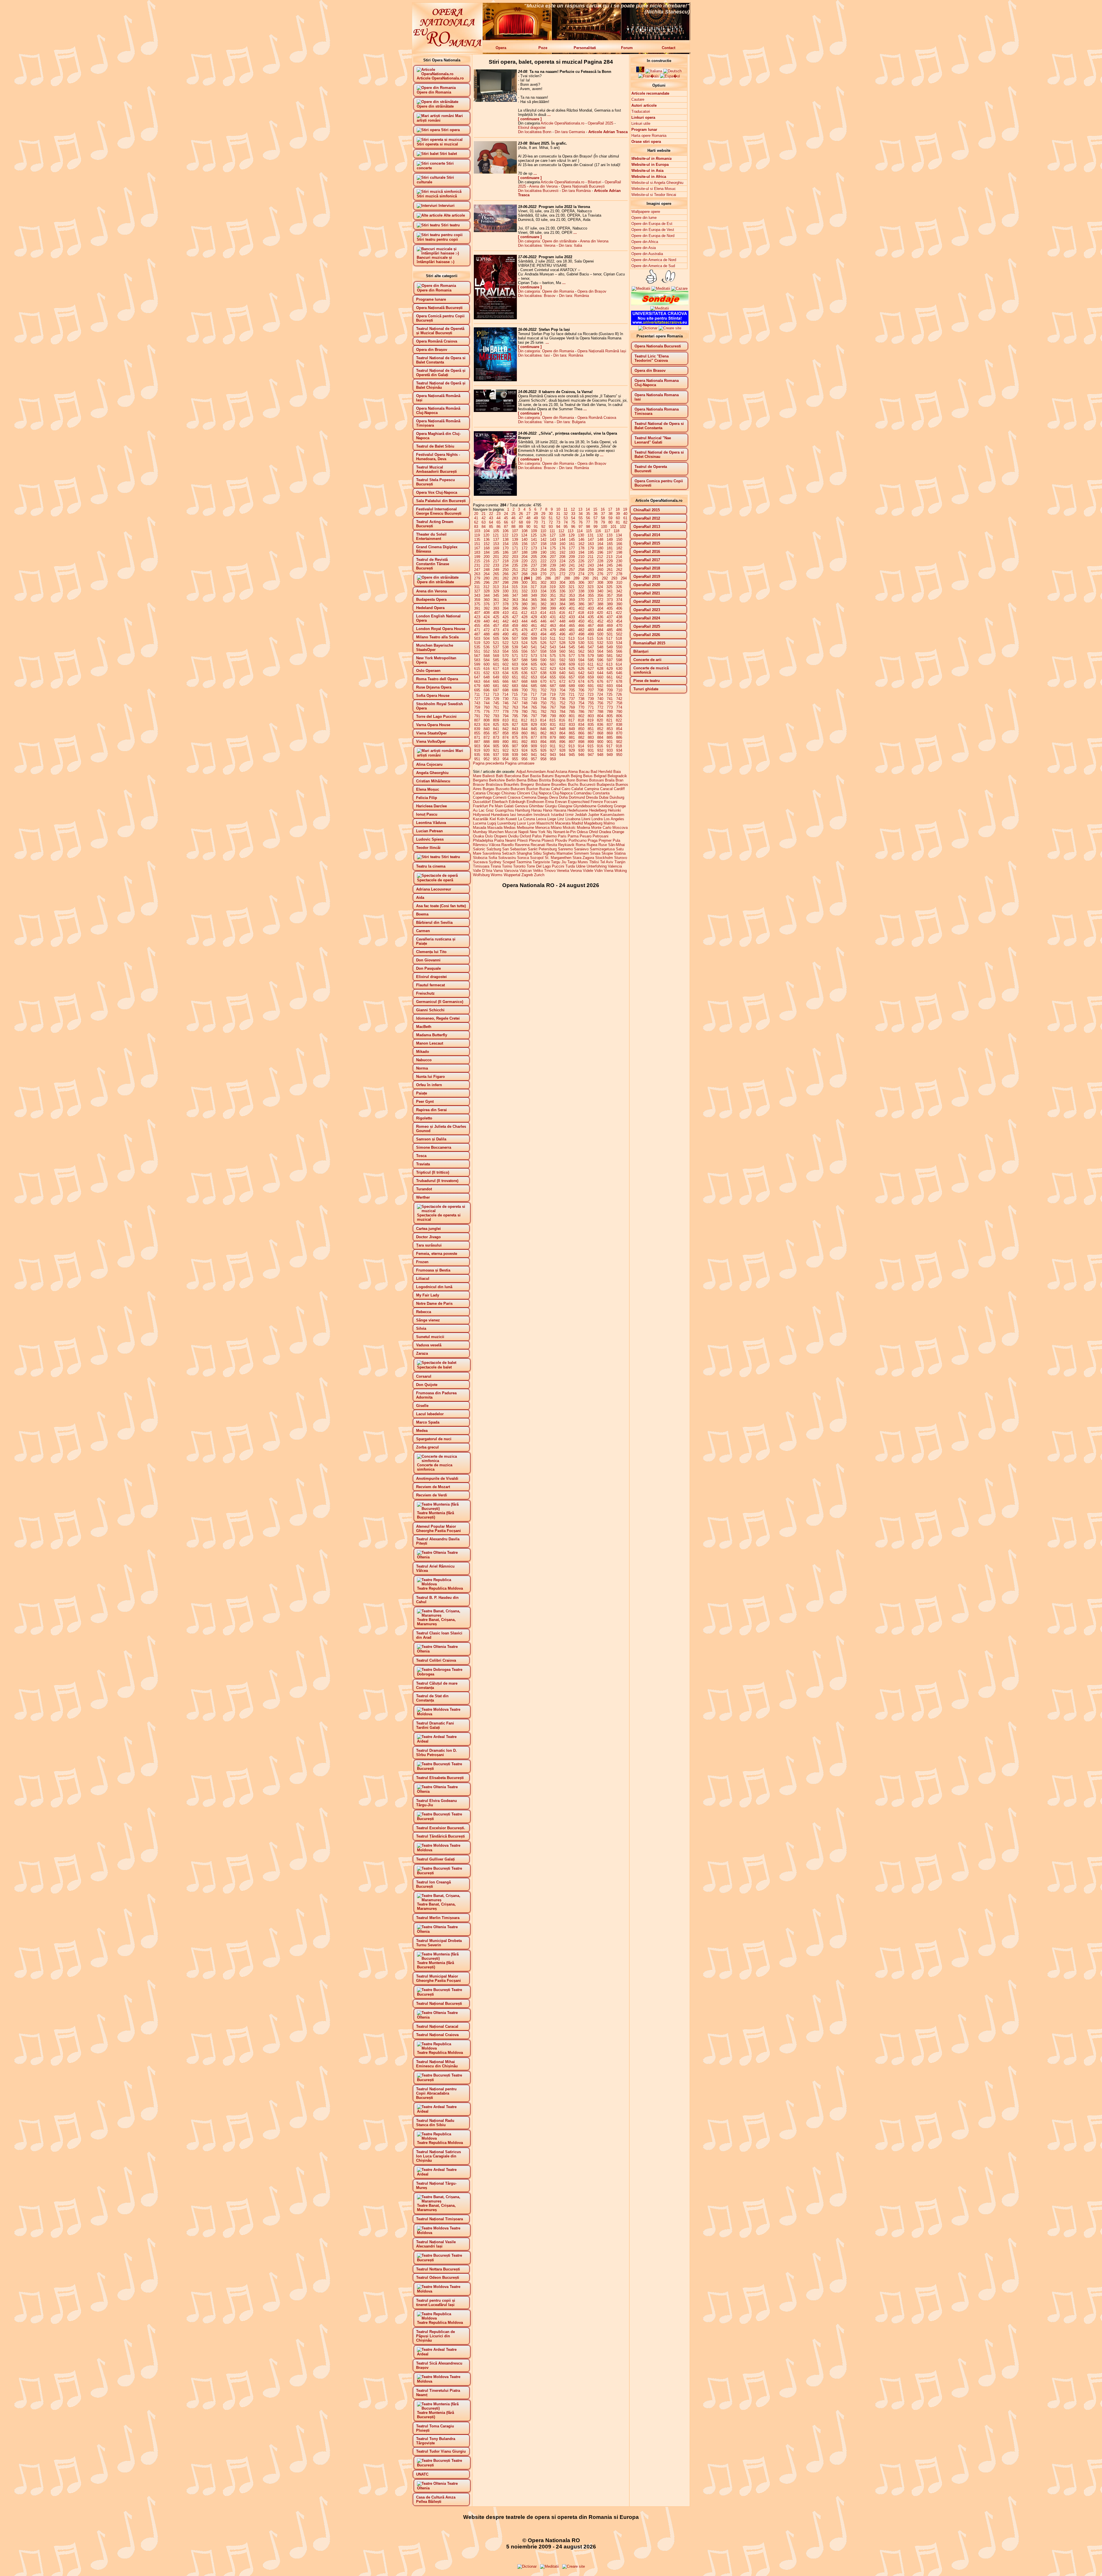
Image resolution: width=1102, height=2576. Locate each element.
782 (543, 712)
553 (496, 651)
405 (610, 608)
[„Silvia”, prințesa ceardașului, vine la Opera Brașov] (495, 494)
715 (515, 694)
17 (610, 509)
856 (487, 733)
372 (600, 600)
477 (534, 630)
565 (610, 651)
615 (477, 669)
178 (581, 548)
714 (505, 694)
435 (591, 617)
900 (600, 742)
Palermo (550, 836)
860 (524, 733)
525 (534, 643)
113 (571, 531)
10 (558, 509)
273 (572, 574)
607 (553, 664)
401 (572, 608)
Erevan (561, 802)
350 (543, 595)
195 (591, 552)
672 (562, 682)
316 (524, 587)
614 (619, 664)
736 (562, 699)
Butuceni (518, 789)
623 (553, 669)
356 (600, 595)
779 (515, 712)
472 (487, 630)
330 (506, 591)
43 (491, 518)
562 (581, 651)
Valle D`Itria (483, 871)
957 (534, 759)
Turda (570, 866)
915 (590, 746)
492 (524, 634)
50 (543, 518)
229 (610, 561)
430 (543, 617)
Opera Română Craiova (597, 418)
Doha (563, 797)
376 (487, 604)
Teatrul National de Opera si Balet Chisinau (659, 454)
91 (536, 527)
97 (581, 527)
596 (600, 660)
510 (543, 638)
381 (534, 604)
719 (553, 694)
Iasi (513, 815)
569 (496, 656)
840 (487, 729)
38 (610, 514)
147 (591, 539)
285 (539, 578)
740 (600, 699)
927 (553, 750)
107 (515, 531)
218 (506, 561)
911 (553, 746)
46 (513, 518)
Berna (521, 780)
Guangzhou (505, 810)
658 (581, 677)
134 (619, 535)
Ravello (508, 845)
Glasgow (565, 806)
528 (562, 643)
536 (487, 647)
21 (484, 514)
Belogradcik (617, 776)
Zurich (539, 875)
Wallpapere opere (646, 212)
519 (477, 643)
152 (487, 544)
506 (506, 638)
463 (553, 626)
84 (484, 527)
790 (619, 712)
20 (476, 514)
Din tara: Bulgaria (571, 422)
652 (524, 677)
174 (543, 548)
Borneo (582, 780)
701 (534, 690)
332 (524, 591)
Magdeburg (593, 823)
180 (600, 548)
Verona (576, 871)
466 (581, 626)
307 (591, 583)
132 (600, 535)
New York (538, 832)
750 (543, 703)
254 (543, 570)
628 (600, 669)
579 (591, 656)
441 (496, 621)
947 (591, 755)
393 (496, 608)
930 (581, 750)
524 (524, 643)
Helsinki (614, 810)
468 (600, 626)
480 (562, 630)
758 (619, 703)
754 (581, 703)
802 (581, 716)
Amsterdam (536, 772)
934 (619, 750)
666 (506, 682)
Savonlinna (492, 853)
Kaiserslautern (612, 815)
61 (625, 518)
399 (553, 608)
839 (477, 729)
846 (543, 729)
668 (524, 682)
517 (609, 638)
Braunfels (512, 785)
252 (524, 570)
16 (603, 509)
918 (619, 746)
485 (610, 630)
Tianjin (620, 862)
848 (562, 729)
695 (477, 690)
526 (543, 643)
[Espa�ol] (670, 76)
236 (524, 565)
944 (562, 755)
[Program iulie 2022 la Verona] (495, 231)
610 (581, 664)
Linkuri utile (641, 124)
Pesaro (586, 836)
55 (581, 518)
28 (536, 514)
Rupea (592, 845)
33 (573, 514)
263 (477, 574)
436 (600, 617)
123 (515, 535)
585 (496, 660)
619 (515, 669)
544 (562, 647)
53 (566, 518)
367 (553, 600)
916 (600, 746)
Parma (573, 836)
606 (543, 664)
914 (581, 746)
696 (487, 690)
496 (562, 634)
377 (496, 604)
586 (506, 660)
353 (572, 595)
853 (610, 729)
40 (625, 514)
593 (572, 660)
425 (496, 617)
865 (572, 733)
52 (558, 518)
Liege (552, 819)
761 (496, 707)
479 (553, 630)
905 (496, 746)
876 (524, 737)
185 (496, 552)
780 (524, 712)
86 (498, 527)
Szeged (509, 862)
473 (496, 630)
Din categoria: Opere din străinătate (547, 241)
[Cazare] (679, 288)
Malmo (609, 823)
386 (581, 604)
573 (534, 656)
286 (548, 578)
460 (524, 626)
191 (553, 552)
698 (506, 690)
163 (591, 544)
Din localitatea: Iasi (534, 355)
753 (572, 703)
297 (496, 583)
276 (600, 574)
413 (534, 613)
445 (534, 621)
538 (506, 647)
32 (566, 514)
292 (605, 578)
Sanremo (565, 849)
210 (581, 557)
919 (477, 750)
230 (619, 561)
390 (619, 604)
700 (524, 690)
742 (619, 699)
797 (534, 716)
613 (609, 664)
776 (487, 712)
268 (524, 574)
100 (604, 527)
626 (581, 669)
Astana (561, 772)
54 (573, 518)
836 (600, 725)
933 (610, 750)
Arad (551, 772)
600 (487, 664)
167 (477, 548)
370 (581, 600)
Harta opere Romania (649, 136)
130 (581, 535)
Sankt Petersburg (542, 849)
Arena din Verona (543, 186)
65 (498, 522)
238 (543, 565)
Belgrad (600, 776)
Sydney (495, 862)
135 (477, 539)
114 (580, 531)
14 (588, 509)
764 (524, 707)
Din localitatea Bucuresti (538, 191)
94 (558, 527)
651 (515, 677)
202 (506, 557)
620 (524, 669)
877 (534, 737)
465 (572, 626)
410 (506, 613)
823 (477, 725)
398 (543, 608)
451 (591, 621)
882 (581, 737)
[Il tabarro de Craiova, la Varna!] (495, 411)
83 (476, 527)
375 (477, 604)
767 (553, 707)
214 (619, 557)
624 (562, 669)
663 (477, 682)
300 (524, 583)
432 (562, 617)
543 (553, 647)
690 (581, 686)
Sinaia (595, 853)
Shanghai (524, 853)
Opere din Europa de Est (652, 224)
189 (534, 552)
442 (506, 621)
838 (619, 725)
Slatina (620, 853)
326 (619, 587)
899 (591, 742)
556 (524, 651)
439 (477, 621)
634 (506, 673)
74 (566, 522)
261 (610, 570)
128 (562, 535)
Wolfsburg (481, 875)
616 (487, 669)
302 (543, 583)
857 (496, 733)
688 (562, 686)
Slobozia (480, 858)
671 (553, 682)
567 (477, 656)
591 (553, 660)
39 (618, 514)
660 (600, 677)
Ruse (603, 845)
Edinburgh (517, 802)
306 (581, 583)
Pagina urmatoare (520, 763)
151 (477, 544)
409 (496, 613)
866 (581, 733)
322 (581, 587)
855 (477, 733)
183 (477, 552)
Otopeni (500, 836)
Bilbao (533, 780)
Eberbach (500, 802)
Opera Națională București (583, 186)
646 (619, 673)
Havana (560, 810)
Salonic (479, 849)
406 (619, 608)
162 (581, 544)
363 (515, 600)
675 (591, 682)
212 (600, 557)
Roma (581, 845)
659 (591, 677)
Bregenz (527, 785)
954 (506, 759)
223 (553, 561)
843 (515, 729)
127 (553, 535)
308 (600, 583)
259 (591, 570)
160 (562, 544)
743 (477, 703)
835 (591, 725)
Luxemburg (507, 823)
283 (515, 578)
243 (591, 565)
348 (524, 595)
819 (590, 720)
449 (572, 621)
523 (515, 643)
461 (534, 626)
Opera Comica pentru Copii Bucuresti (659, 483)
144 (562, 539)
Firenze (597, 802)
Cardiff (619, 789)
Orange (618, 832)
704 (562, 690)
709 (610, 690)
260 (600, 570)
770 (581, 707)
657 (572, 677)
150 (619, 539)
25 (513, 514)
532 (600, 643)
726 (619, 694)
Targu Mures (578, 862)
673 (572, 682)
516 (600, 638)
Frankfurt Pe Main (488, 806)
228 (600, 561)
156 (524, 544)
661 (610, 677)
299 (515, 583)
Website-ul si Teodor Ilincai (654, 195)
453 (610, 621)
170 (506, 548)
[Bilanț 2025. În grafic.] (495, 172)
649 (496, 677)
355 (591, 595)
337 (572, 591)
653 (534, 677)
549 (610, 647)
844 (524, 729)
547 (591, 647)
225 (572, 561)
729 (496, 699)
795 (515, 716)
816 (562, 720)
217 (496, 561)
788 (600, 712)
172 (524, 548)
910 (543, 746)
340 (600, 591)
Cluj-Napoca (562, 793)
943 (553, 755)
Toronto (519, 866)
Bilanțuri (594, 182)
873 (496, 737)
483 (591, 630)
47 (521, 518)
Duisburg (617, 797)
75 (573, 522)
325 (609, 587)
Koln (501, 819)
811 (515, 720)
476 (524, 630)
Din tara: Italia (570, 245)
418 (581, 613)
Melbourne (525, 828)
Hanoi (548, 810)
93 (551, 527)
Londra (597, 819)
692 (600, 686)
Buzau (545, 789)
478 (543, 630)
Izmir (570, 815)
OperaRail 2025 (601, 123)
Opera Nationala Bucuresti (658, 346)
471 (477, 630)
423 (477, 617)
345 (496, 595)
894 (543, 742)
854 (619, 729)
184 (487, 552)
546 (581, 647)
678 (619, 682)
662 (619, 677)
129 (572, 535)
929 (572, 750)
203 (515, 557)
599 (477, 664)
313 (496, 587)
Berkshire (497, 780)
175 (553, 548)
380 (524, 604)
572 (524, 656)
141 (534, 539)
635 (515, 673)
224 (562, 561)
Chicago (493, 793)
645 (610, 673)
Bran (619, 780)
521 (496, 643)
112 (561, 531)
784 (562, 712)
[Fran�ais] (649, 76)
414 (543, 613)
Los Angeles (614, 819)
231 (477, 565)
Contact (669, 48)
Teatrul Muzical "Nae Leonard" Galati (653, 440)
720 (562, 694)
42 (484, 518)
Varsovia (511, 871)
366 (543, 600)
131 (590, 535)
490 (506, 634)
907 (515, 746)
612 (600, 664)
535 (477, 647)
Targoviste (541, 862)
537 (496, 647)
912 (562, 746)
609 (572, 664)
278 (619, 574)
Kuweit (511, 819)
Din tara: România (574, 296)
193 (572, 552)
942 (543, 755)
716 (524, 694)
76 (581, 522)
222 (543, 561)
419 (590, 613)
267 (515, 574)
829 (534, 725)
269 (534, 574)
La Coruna (526, 819)
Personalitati (585, 48)
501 (610, 634)
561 (572, 651)
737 (572, 699)
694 (619, 686)
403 (591, 608)
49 (536, 518)
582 (619, 656)
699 (515, 690)
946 (581, 755)
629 (610, 669)
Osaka (478, 836)
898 (581, 742)
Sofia (493, 858)
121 (496, 535)
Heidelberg (598, 810)
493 (534, 634)
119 (477, 535)
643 (591, 673)
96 (573, 527)
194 (581, 552)
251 (515, 570)
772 (600, 707)
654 (543, 677)
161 (572, 544)
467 (591, 626)
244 (600, 565)
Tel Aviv (607, 862)
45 (506, 518)
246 (619, 565)
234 (506, 565)
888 (487, 742)
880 (562, 737)
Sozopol (537, 858)
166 (619, 544)
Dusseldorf (482, 802)
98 (588, 527)
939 (515, 755)
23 (498, 514)
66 (506, 522)
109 (534, 531)
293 (614, 578)
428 (524, 617)
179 (591, 548)
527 (553, 643)
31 (558, 514)
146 (581, 539)
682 (506, 686)
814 (543, 720)
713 (496, 694)
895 (553, 742)
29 (543, 514)
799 (553, 716)
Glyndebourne (585, 806)
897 (572, 742)
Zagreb (527, 875)
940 (524, 755)
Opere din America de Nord (654, 260)
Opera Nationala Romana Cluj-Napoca (657, 383)
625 (572, 669)
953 (496, 759)
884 (600, 737)
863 (553, 733)
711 (477, 694)
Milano (556, 828)
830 (543, 725)
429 (534, 617)
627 (591, 669)
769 (572, 707)
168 (487, 548)
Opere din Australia (647, 254)
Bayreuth (562, 776)
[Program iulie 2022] (495, 318)
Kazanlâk (481, 819)
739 (591, 699)
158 (543, 544)
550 (619, 647)
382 (543, 604)
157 (534, 544)
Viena (609, 871)
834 (581, 725)
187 (515, 552)
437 (610, 617)
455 (477, 626)
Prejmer (605, 840)
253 (534, 570)
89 (521, 527)
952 (487, 759)
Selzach (509, 853)
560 (562, 651)
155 (515, 544)
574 (543, 656)
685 (534, 686)
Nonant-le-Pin (564, 832)
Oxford (525, 836)
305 (572, 583)
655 (553, 677)
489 (496, 634)
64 (491, 522)
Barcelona (513, 776)
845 (534, 729)
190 (543, 552)
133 (609, 535)
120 (486, 535)
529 (572, 643)
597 (610, 660)
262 (619, 570)
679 (477, 686)
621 (534, 669)
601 (496, 664)
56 (588, 518)
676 (600, 682)
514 (581, 638)
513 (572, 638)
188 (524, 552)
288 (567, 578)
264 (487, 574)
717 (534, 694)
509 (534, 638)
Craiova (514, 797)
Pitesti (522, 840)
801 (572, 716)
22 (491, 514)
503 (477, 638)
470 (619, 626)
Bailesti (489, 776)
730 (506, 699)
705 (572, 690)
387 (591, 604)
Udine (581, 866)
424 (487, 617)
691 (591, 686)
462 (543, 626)
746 (506, 703)
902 (619, 742)
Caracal (606, 789)
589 (534, 660)
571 (515, 656)
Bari (526, 776)
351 (553, 595)
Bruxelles (559, 785)
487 (477, 634)
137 (496, 539)
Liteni (586, 819)
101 (613, 527)
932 (600, 750)
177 (572, 548)
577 (572, 656)
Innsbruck (542, 815)
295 (477, 583)
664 (487, 682)
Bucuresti (588, 785)
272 (562, 574)
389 (610, 604)
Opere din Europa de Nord (653, 236)
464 (562, 626)
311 (477, 587)
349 (534, 595)
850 (581, 729)
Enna (550, 802)
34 (581, 514)
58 (603, 518)
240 (562, 565)
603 (515, 664)
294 (624, 578)
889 (496, 742)
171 (515, 548)
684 (524, 686)
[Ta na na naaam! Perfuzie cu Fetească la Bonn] (495, 101)
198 (619, 552)
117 (607, 531)
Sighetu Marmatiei (558, 853)
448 (562, 621)
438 (619, 617)
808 (487, 720)
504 (487, 638)
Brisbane (543, 785)
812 (524, 720)
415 (553, 613)
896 (562, 742)
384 (562, 604)
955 (515, 759)
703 (553, 690)
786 (581, 712)
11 (565, 509)
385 (572, 604)
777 (496, 712)
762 (506, 707)
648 (487, 677)
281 (496, 578)
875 (515, 737)
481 (572, 630)
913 (572, 746)
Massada (495, 828)
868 (600, 733)
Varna (498, 871)
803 (591, 716)
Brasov (479, 785)
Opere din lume (644, 218)
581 (610, 656)
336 (562, 591)
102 (623, 527)
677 (610, 682)
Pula (616, 840)
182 (619, 548)
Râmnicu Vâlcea (487, 845)
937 (496, 755)
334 (543, 591)
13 (580, 509)
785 (572, 712)
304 (562, 583)
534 (619, 643)
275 (591, 574)
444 (524, 621)
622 (543, 669)
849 (572, 729)
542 (543, 647)
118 (616, 531)
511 (553, 638)
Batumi (548, 776)
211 (591, 557)
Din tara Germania (570, 132)
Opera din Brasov (650, 371)
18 (618, 509)
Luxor (521, 823)
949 (610, 755)
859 (515, 733)
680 (487, 686)
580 (600, 656)
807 (477, 720)
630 (619, 669)
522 (506, 643)
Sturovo (621, 858)
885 (610, 737)
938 (506, 755)
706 (581, 690)
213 (609, 557)
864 (562, 733)
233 (496, 565)
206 (543, 557)
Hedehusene (578, 810)
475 (515, 630)
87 (506, 527)
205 (534, 557)
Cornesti (500, 797)
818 (581, 720)
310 (619, 583)
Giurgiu (551, 806)
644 (600, 673)
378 (506, 604)
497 (572, 634)
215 (477, 561)
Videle (588, 871)
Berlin (511, 780)
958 (543, 759)
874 (506, 737)
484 (600, 630)
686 (543, 686)
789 (610, 712)
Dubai (604, 797)
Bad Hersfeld (601, 772)
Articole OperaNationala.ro (562, 123)
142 (543, 539)
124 (524, 535)
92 (543, 527)
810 (506, 720)
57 (595, 518)
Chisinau (509, 793)
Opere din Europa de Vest (653, 230)
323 (590, 587)
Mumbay (480, 832)
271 (553, 574)
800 (562, 716)
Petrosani (601, 836)
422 (619, 613)
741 (610, 699)
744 (487, 703)
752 (562, 703)
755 (591, 703)
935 (477, 755)
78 (595, 522)
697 (496, 690)
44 (498, 518)
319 (553, 587)
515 (590, 638)
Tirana (496, 866)
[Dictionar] (648, 328)
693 (610, 686)
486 (619, 630)
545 (572, 647)
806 (619, 716)
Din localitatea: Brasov (537, 296)
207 (553, 557)
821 (609, 720)
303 (553, 583)
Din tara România (576, 191)
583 (477, 660)
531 (591, 643)
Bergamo (480, 780)
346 (506, 595)
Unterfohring (597, 866)
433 (572, 617)
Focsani (611, 802)
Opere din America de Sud (653, 266)
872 (487, 737)
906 (506, 746)
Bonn (571, 780)
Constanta (601, 793)
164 (600, 544)
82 (625, 522)
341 (610, 591)
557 (534, 651)
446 (543, 621)
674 (581, 682)
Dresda (592, 797)
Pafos (537, 836)
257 (572, 570)
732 (524, 699)
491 (515, 634)
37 (603, 514)
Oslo (489, 836)
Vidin (598, 871)
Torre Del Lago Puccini (545, 866)
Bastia (535, 776)
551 (477, 651)
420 (600, 613)
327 (477, 591)
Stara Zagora (583, 858)
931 (591, 750)
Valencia (615, 866)
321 (572, 587)
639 (553, 673)
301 (534, 583)
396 (524, 608)
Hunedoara (500, 815)
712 (486, 694)
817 (572, 720)
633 (496, 673)
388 (600, 604)
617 (496, 669)
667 (515, 682)
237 (534, 565)
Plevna (535, 840)
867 (591, 733)
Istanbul (558, 815)
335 (553, 591)
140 (524, 539)
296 (487, 583)
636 (524, 673)
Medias (510, 828)
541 (534, 647)
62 (476, 522)
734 (543, 699)
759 (477, 707)
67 (513, 522)
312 (486, 587)
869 (610, 733)
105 (496, 531)
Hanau (537, 810)
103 (477, 531)
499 (591, 634)
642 (581, 673)
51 (551, 518)
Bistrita (545, 780)
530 (581, 643)
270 (543, 574)
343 (477, 595)
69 (528, 522)
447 (553, 621)
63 (484, 522)
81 (618, 522)
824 (487, 725)
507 (515, 638)
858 (506, 733)
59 (610, 518)
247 (477, 570)
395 (515, 608)
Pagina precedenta (488, 763)
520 (487, 643)
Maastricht (545, 823)
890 (506, 742)
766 (543, 707)
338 (581, 591)
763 (515, 707)
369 (572, 600)
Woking (621, 871)
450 (581, 621)
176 (562, 548)
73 (558, 522)
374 (619, 600)
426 (506, 617)
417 (572, 613)
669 (534, 682)
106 (506, 531)
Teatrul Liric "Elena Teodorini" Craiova (652, 358)
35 (588, 514)
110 (543, 531)
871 (477, 737)
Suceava (480, 862)
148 (600, 539)
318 (543, 587)
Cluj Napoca (541, 793)
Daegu (543, 797)
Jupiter (594, 815)
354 (581, 595)
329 (496, 591)
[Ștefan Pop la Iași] (495, 380)
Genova (521, 806)
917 (609, 746)
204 (524, 557)
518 (619, 638)
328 (487, 591)
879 (553, 737)
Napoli (523, 832)
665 (496, 682)
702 (543, 690)
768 (562, 707)
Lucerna (480, 823)
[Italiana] (654, 71)
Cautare (638, 99)
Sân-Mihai (616, 845)
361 (496, 600)
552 (487, 651)
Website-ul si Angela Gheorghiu (657, 183)
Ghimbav (536, 806)
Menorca (542, 828)
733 (534, 699)
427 (515, 617)
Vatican (526, 871)
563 (591, 651)
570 (506, 656)
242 (581, 565)
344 (487, 595)
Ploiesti (548, 840)
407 (477, 613)
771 (591, 707)
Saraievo (581, 849)
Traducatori (641, 111)
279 (477, 578)
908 (524, 746)
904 (487, 746)
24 (506, 514)
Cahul (556, 789)
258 (581, 570)
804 (600, 716)
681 (496, 686)
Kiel (493, 819)
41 (476, 518)
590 (543, 660)
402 (581, 608)
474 (506, 630)
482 (581, 630)
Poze (543, 48)
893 (534, 742)
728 (487, 699)
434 (581, 617)
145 (572, 539)
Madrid (577, 823)
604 (524, 664)
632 (487, 673)
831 (553, 725)
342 (619, 591)
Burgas (489, 789)
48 (528, 518)
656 (562, 677)
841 (496, 729)
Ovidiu (513, 836)
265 (496, 574)
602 (506, 664)
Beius (588, 776)
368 (562, 600)
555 (515, 651)
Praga (593, 840)
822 (619, 720)
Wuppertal (512, 875)
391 (477, 608)
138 (506, 539)
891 (515, 742)
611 (591, 664)
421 (609, 613)
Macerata (563, 823)
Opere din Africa (645, 242)
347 (515, 595)
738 (581, 699)
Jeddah (581, 815)
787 (591, 712)
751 (553, 703)
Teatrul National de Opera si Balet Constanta (659, 426)
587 (515, 660)
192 (562, 552)
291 (595, 578)
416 (562, 613)
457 (496, 626)
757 (610, 703)
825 (496, 725)
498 (581, 634)
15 (595, 509)
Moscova (620, 828)
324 (600, 587)
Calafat (577, 789)
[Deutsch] (672, 71)
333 (534, 591)
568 (487, 656)
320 (562, 587)
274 (581, 574)
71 (543, 522)
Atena (573, 772)
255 (553, 570)
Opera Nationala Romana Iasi (657, 397)
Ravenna (522, 845)
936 (487, 755)
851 (591, 729)
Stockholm (604, 858)
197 (610, 552)
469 (610, 626)
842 (506, 729)
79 (603, 522)
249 (496, 570)
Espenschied (579, 802)
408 (487, 613)
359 (477, 600)
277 (610, 574)
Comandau (583, 793)
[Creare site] (670, 328)
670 (543, 682)
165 (610, 544)
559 (553, 651)
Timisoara (481, 866)
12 (573, 509)
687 (553, 686)
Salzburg (494, 849)
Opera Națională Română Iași (602, 351)
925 (534, 750)
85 (491, 527)
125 (534, 535)
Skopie (607, 853)
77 (588, 522)
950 (619, 755)
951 (477, 759)
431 (553, 617)
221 (534, 561)
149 (610, 539)
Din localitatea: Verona (537, 245)
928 (562, 750)
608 (562, 664)
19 (625, 509)
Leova (541, 819)
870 (619, 733)
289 (576, 578)
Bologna (559, 780)
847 (553, 729)
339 (591, 591)
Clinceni (523, 793)
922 (506, 750)
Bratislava (494, 785)
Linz (561, 819)
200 (487, 557)
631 (477, 673)
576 (562, 656)
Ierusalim (525, 815)
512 (562, 638)
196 (600, 552)
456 (487, 626)
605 (534, 664)
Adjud (521, 772)
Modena (583, 828)
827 (515, 725)
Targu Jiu (559, 862)
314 (505, 587)
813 (534, 720)
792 (487, 716)
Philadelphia (483, 840)
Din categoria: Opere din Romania (546, 291)
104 (487, 531)
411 (515, 613)
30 (551, 514)
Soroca (523, 858)
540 (524, 647)
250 (506, 570)
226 (581, 561)
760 (487, 707)
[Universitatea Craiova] (660, 324)
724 (600, 694)
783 (553, 712)
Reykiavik (566, 845)
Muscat (511, 832)
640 (562, 673)
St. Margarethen (558, 858)
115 (589, 531)
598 (619, 660)
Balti (500, 776)
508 (524, 638)
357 (610, 595)
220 (524, 561)
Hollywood (481, 815)
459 (515, 626)
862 (543, 733)
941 (534, 755)
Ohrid (593, 832)
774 (619, 707)
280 (487, 578)
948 (600, 755)
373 (610, 600)
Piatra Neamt (505, 840)
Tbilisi (594, 862)
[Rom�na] (640, 71)
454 (619, 621)
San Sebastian (514, 849)
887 (477, 742)
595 (591, 660)
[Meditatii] (661, 288)
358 (619, 595)
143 (553, 539)
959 (553, 759)
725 (609, 694)
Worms (497, 875)
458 (506, 626)
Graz (490, 810)
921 (496, 750)
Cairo (566, 789)
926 (543, 750)
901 (610, 742)
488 (487, 634)
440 (487, 621)
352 (562, 595)
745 (496, 703)
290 (586, 578)
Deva (554, 797)
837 (610, 725)
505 (496, 638)
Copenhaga (482, 797)
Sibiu (537, 853)
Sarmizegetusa (602, 849)
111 (552, 531)
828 (524, 725)
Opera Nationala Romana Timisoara (657, 411)
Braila (610, 780)
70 (536, 522)
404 (600, 608)
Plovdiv (561, 840)
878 (543, 737)
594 (581, 660)
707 (591, 690)
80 (610, 522)
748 (524, 703)
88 (513, 527)
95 (566, 527)
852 (600, 729)
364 (524, 600)
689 (572, 686)
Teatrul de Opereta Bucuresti (651, 469)
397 (534, 608)
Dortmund (577, 797)
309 (610, 583)
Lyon (531, 823)
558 (543, 651)
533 (610, 643)
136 (487, 539)
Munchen (496, 832)
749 (534, 703)
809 (496, 720)
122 (505, 535)
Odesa (582, 832)
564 (600, 651)
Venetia (563, 871)
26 (521, 514)
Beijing (576, 776)
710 (619, 690)
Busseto (503, 789)
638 (543, 673)
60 (618, 518)
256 (562, 570)
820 (600, 720)
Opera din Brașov (592, 291)
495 (553, 634)
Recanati (538, 845)
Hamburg (523, 810)
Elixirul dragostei (532, 128)
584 (487, 660)
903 (477, 746)
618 (506, 669)
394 (506, 608)
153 (496, 544)
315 (515, 587)
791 (477, 716)
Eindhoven (535, 802)
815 (553, 720)
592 (562, 660)
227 (591, 561)
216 (487, 561)
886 (619, 737)
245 (610, 565)
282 (506, 578)
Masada (480, 828)
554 (506, 651)
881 (572, 737)
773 (610, 707)
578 (581, 656)
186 (506, 552)
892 (524, 742)
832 (562, 725)
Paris (562, 836)
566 (619, 651)
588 (524, 660)
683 (515, 686)
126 (543, 535)
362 (506, 600)
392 (487, 608)
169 (496, 548)
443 (515, 621)
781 (534, 712)
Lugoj (492, 823)
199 (477, 557)
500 (600, 634)
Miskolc (569, 828)
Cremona (529, 797)
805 (610, 716)
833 (572, 725)
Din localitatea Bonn (535, 132)
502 (619, 634)
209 (572, 557)
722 (581, 694)
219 (515, 561)
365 (534, 600)
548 (600, 647)
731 (515, 699)
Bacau (584, 772)
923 (515, 750)
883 (591, 737)
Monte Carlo (601, 828)
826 (506, 725)
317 (534, 587)
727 (477, 699)
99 (595, 527)
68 (521, 522)
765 (534, 707)
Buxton (532, 789)
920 (487, 750)
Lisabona (573, 819)
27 (528, 514)
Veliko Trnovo (544, 871)
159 (553, 544)
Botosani (596, 780)
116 (598, 531)
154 (506, 544)
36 (595, 514)
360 (487, 600)
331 (515, 591)
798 (543, 716)
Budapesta (606, 785)
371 (591, 600)
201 (496, 557)
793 (496, 716)
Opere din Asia (644, 248)
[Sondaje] (660, 304)
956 (524, 759)
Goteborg (605, 806)
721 (572, 694)
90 (528, 527)
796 (524, 716)
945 (572, 755)
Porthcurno (578, 840)
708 (600, 690)
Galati (509, 806)
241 (572, 565)
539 (515, 647)
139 (515, 539)
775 (477, 712)
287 (557, 578)
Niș (549, 832)
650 (506, 677)
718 (543, 694)
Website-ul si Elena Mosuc (654, 189)
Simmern (581, 853)
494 (543, 634)
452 (600, 621)
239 (553, 565)
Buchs (573, 785)
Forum (627, 48)
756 (600, 703)
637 (534, 673)
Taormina (524, 862)
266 (506, 574)
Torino (507, 866)
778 (506, 712)
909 (534, 746)
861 (534, 733)
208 (562, 557)
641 (572, 673)
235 (515, 565)
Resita (552, 845)
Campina (592, 789)
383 (553, 604)
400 (562, 608)
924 (524, 750)
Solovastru (507, 858)
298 (506, 583)
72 (551, 522)
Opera (501, 48)
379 (515, 604)
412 (524, 613)
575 (553, 656)
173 (534, 548)
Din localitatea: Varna (536, 422)
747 (515, 703)
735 (553, 699)
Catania (479, 793)
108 (524, 531)
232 (487, 565)
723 (590, 694)
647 (477, 677)
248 (487, 570)
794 (506, 716)
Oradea (605, 832)
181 (610, 548)
